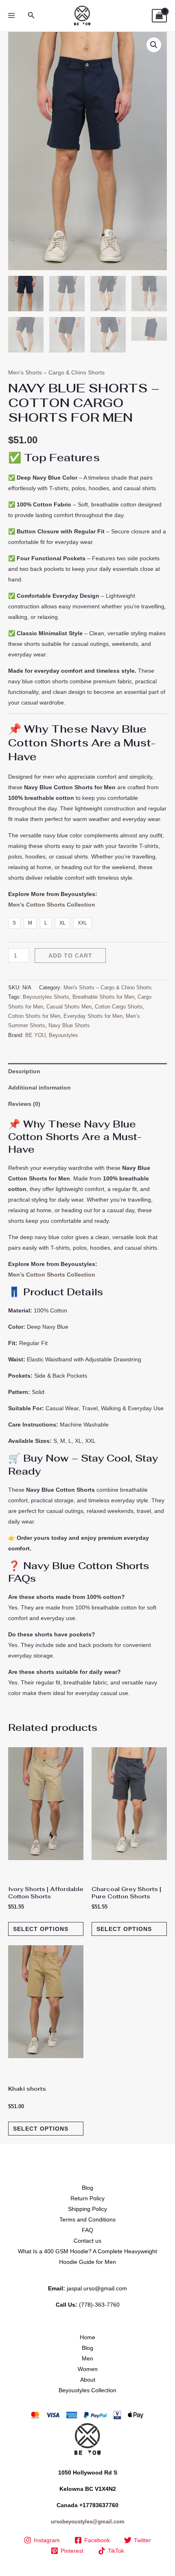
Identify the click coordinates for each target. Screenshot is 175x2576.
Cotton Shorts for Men (34, 1016)
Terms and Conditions (87, 2219)
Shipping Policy (87, 2209)
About (88, 2380)
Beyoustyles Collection (87, 2390)
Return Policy (87, 2198)
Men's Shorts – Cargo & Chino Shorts (56, 372)
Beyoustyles (63, 1035)
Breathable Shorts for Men (103, 997)
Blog (87, 2188)
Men (87, 2358)
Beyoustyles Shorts (46, 997)
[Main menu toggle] (11, 16)
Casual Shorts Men (69, 1007)
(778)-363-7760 (99, 2305)
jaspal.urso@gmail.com (97, 2288)
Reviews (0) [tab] (24, 1104)
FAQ (87, 2230)
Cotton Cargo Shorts (119, 1007)
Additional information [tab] (39, 1088)
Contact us (87, 2241)
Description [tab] (24, 1071)
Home (87, 2337)
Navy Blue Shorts (69, 1026)
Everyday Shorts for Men (93, 1016)
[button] (31, 15)
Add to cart (70, 956)
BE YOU (35, 1035)
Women (88, 2369)
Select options (41, 1929)
